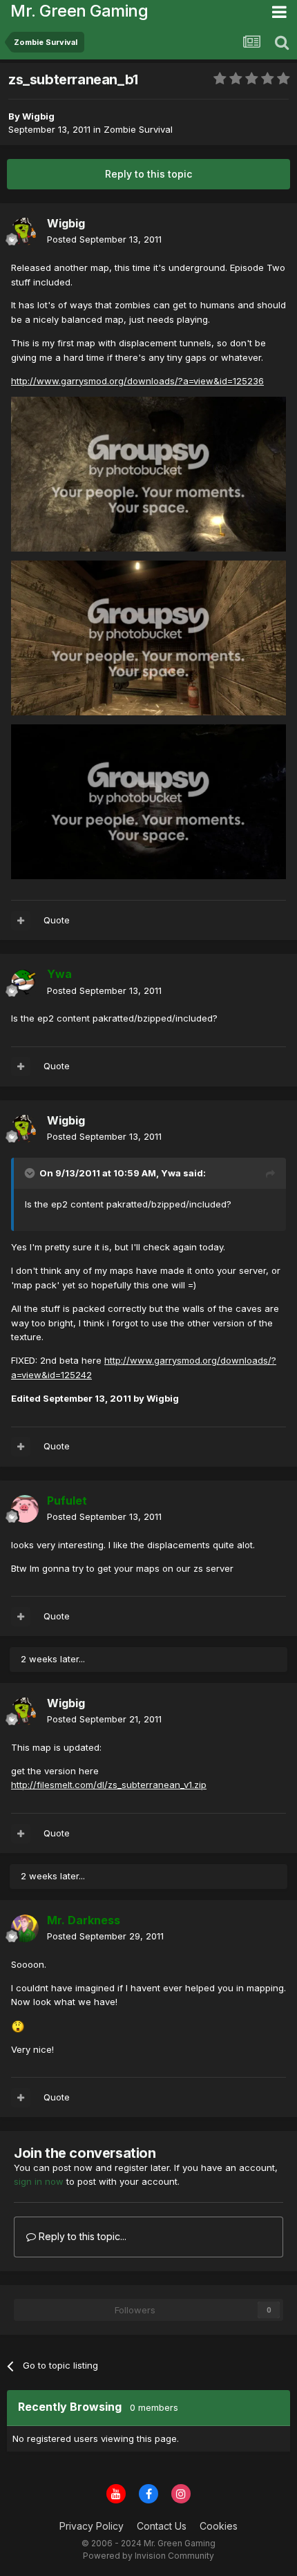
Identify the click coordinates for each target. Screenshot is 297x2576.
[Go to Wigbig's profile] (25, 232)
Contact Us (162, 2526)
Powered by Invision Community (148, 2556)
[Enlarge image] (148, 473)
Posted (104, 239)
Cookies (219, 2526)
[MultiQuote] (21, 921)
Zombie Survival (138, 129)
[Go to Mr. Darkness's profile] (25, 1928)
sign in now (39, 2181)
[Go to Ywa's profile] (25, 983)
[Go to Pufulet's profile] (25, 1509)
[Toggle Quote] (31, 1173)
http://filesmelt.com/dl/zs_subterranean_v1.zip (109, 1785)
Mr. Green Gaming (79, 11)
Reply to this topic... (81, 2236)
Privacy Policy (92, 2526)
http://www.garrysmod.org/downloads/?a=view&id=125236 (137, 381)
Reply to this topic (148, 174)
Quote (57, 920)
